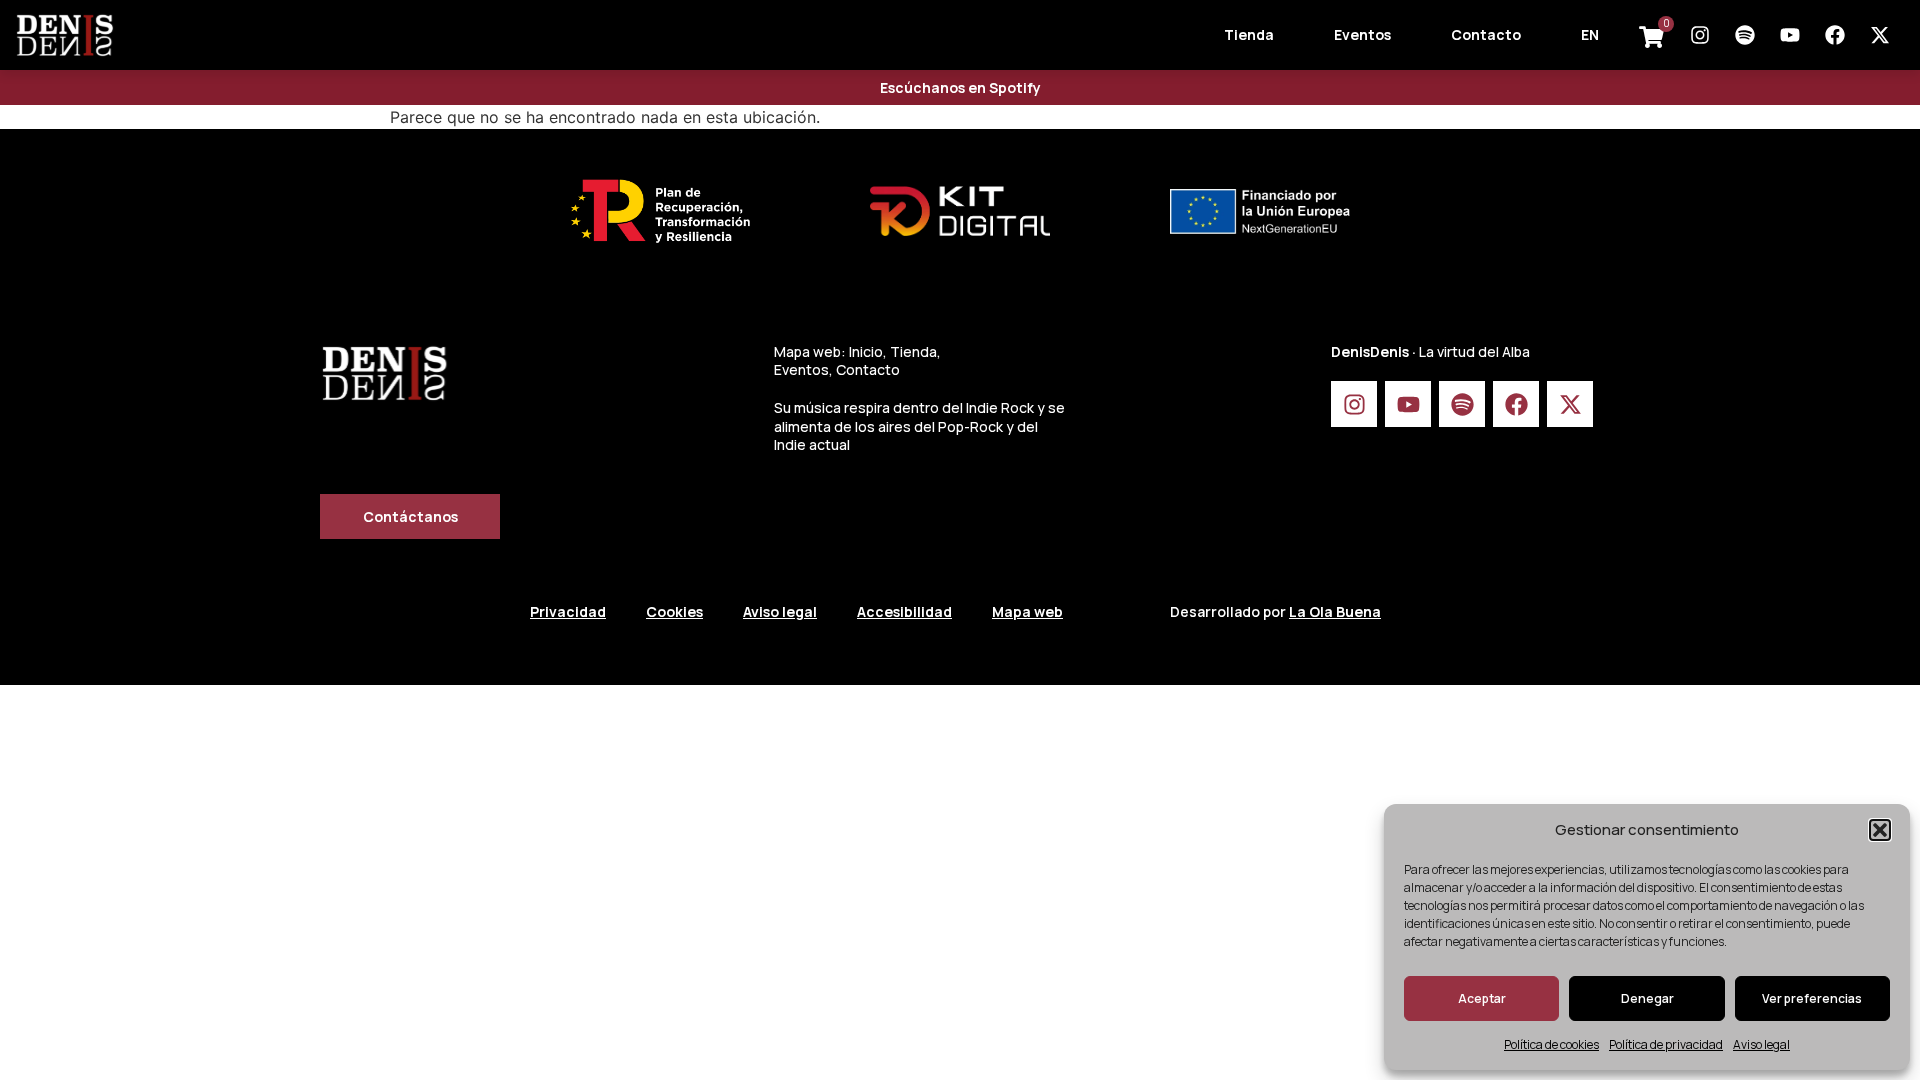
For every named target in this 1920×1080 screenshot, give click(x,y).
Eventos (1362, 34)
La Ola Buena (1335, 611)
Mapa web (1027, 611)
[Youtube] (1790, 35)
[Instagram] (1700, 35)
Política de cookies (1551, 1044)
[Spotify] (1745, 35)
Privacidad (568, 611)
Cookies (674, 611)
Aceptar (1482, 998)
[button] (1880, 830)
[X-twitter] (1880, 35)
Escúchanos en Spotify (960, 87)
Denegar (1647, 998)
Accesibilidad (904, 611)
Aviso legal (1761, 1044)
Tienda (1249, 34)
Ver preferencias (1812, 998)
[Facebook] (1835, 35)
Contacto (1486, 34)
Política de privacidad (1666, 1044)
